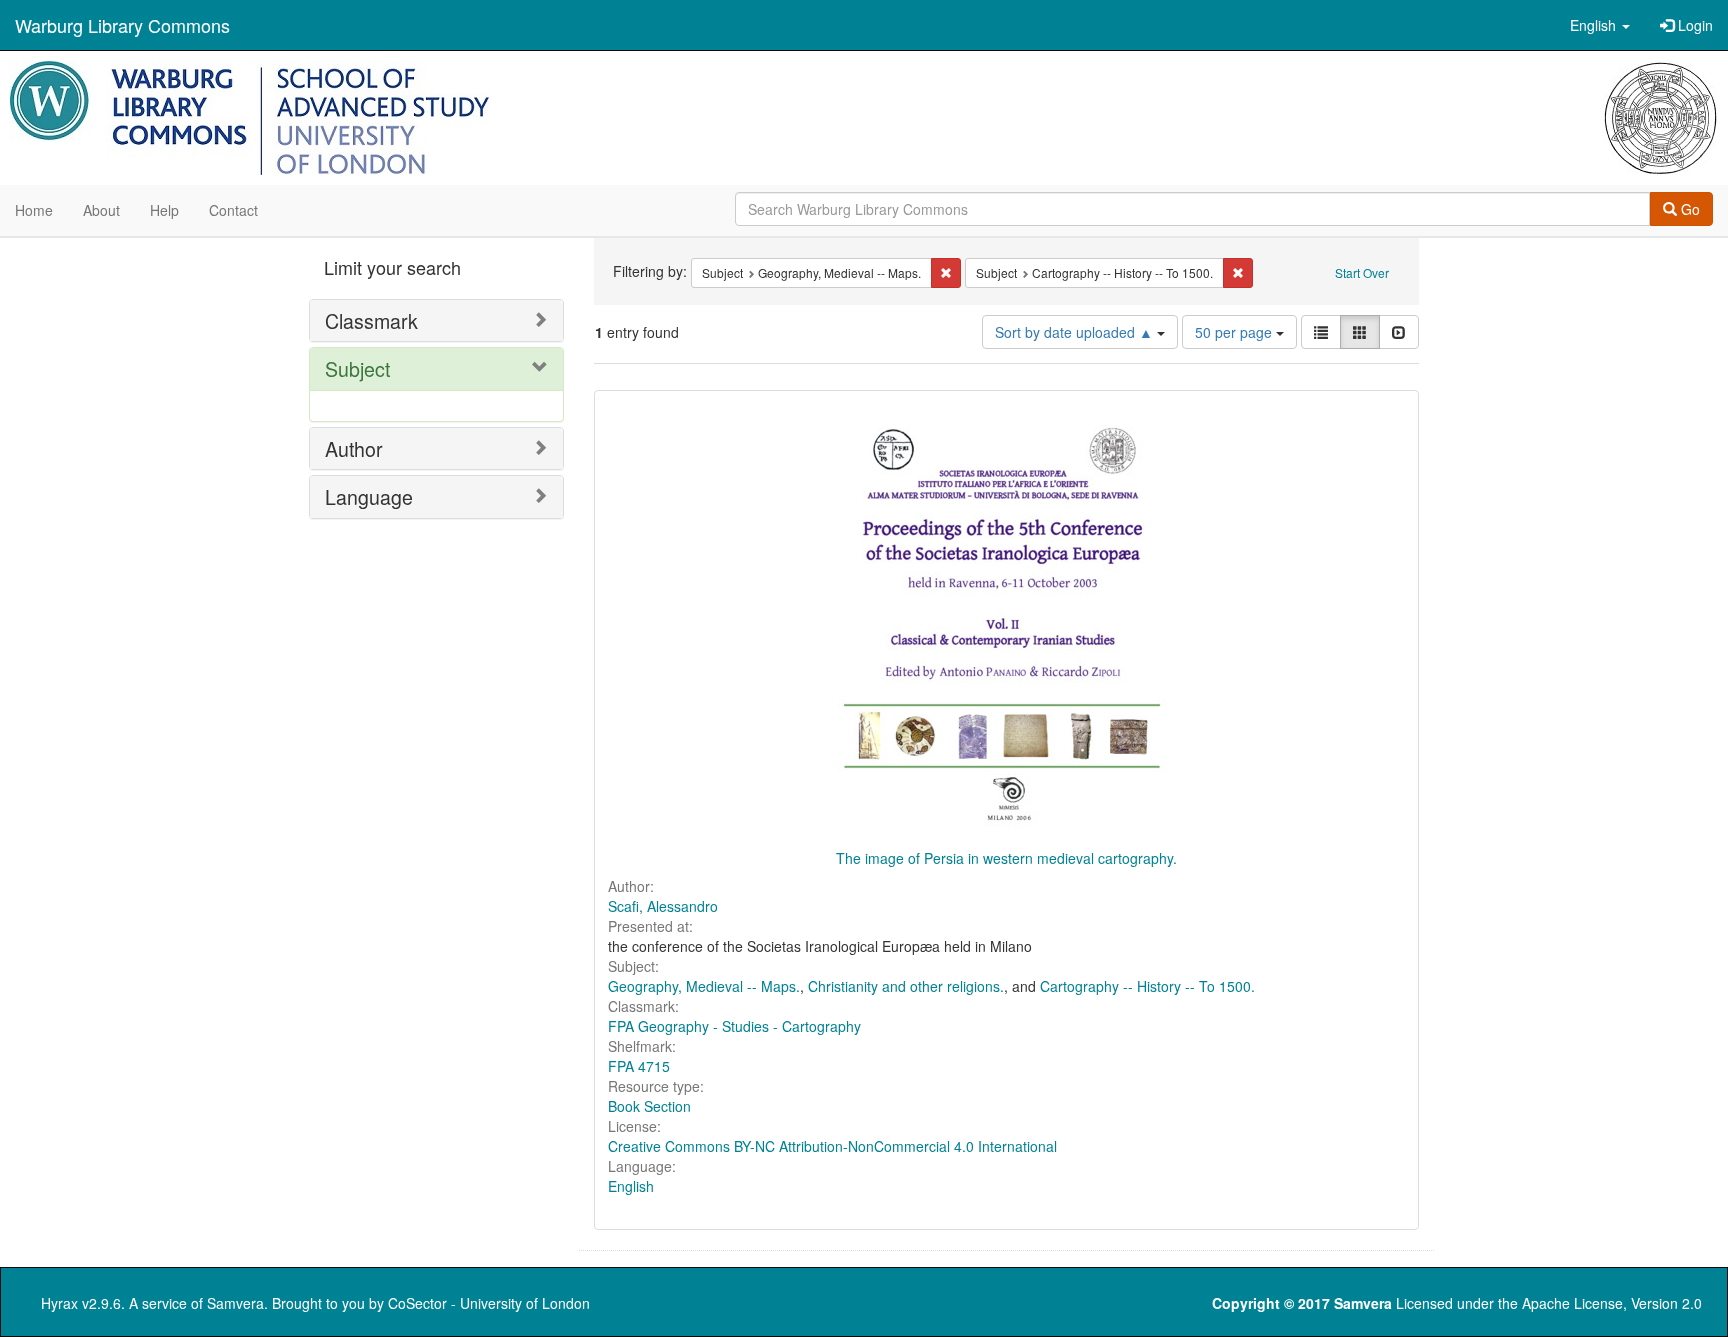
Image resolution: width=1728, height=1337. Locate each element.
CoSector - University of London (489, 1303)
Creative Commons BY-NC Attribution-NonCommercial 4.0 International (832, 1146)
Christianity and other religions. (906, 986)
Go (1688, 209)
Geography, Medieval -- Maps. (704, 986)
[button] (1600, 25)
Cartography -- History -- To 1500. (1147, 986)
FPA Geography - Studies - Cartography (734, 1026)
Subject (357, 368)
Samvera (235, 1303)
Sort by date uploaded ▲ (1076, 332)
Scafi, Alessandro (663, 906)
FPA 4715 (639, 1066)
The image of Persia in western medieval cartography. (1006, 858)
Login (1693, 25)
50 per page (1235, 332)
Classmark (371, 320)
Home (34, 210)
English (631, 1186)
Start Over (1362, 272)
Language (369, 496)
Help (164, 210)
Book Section (649, 1106)
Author (354, 448)
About (101, 210)
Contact (233, 210)
